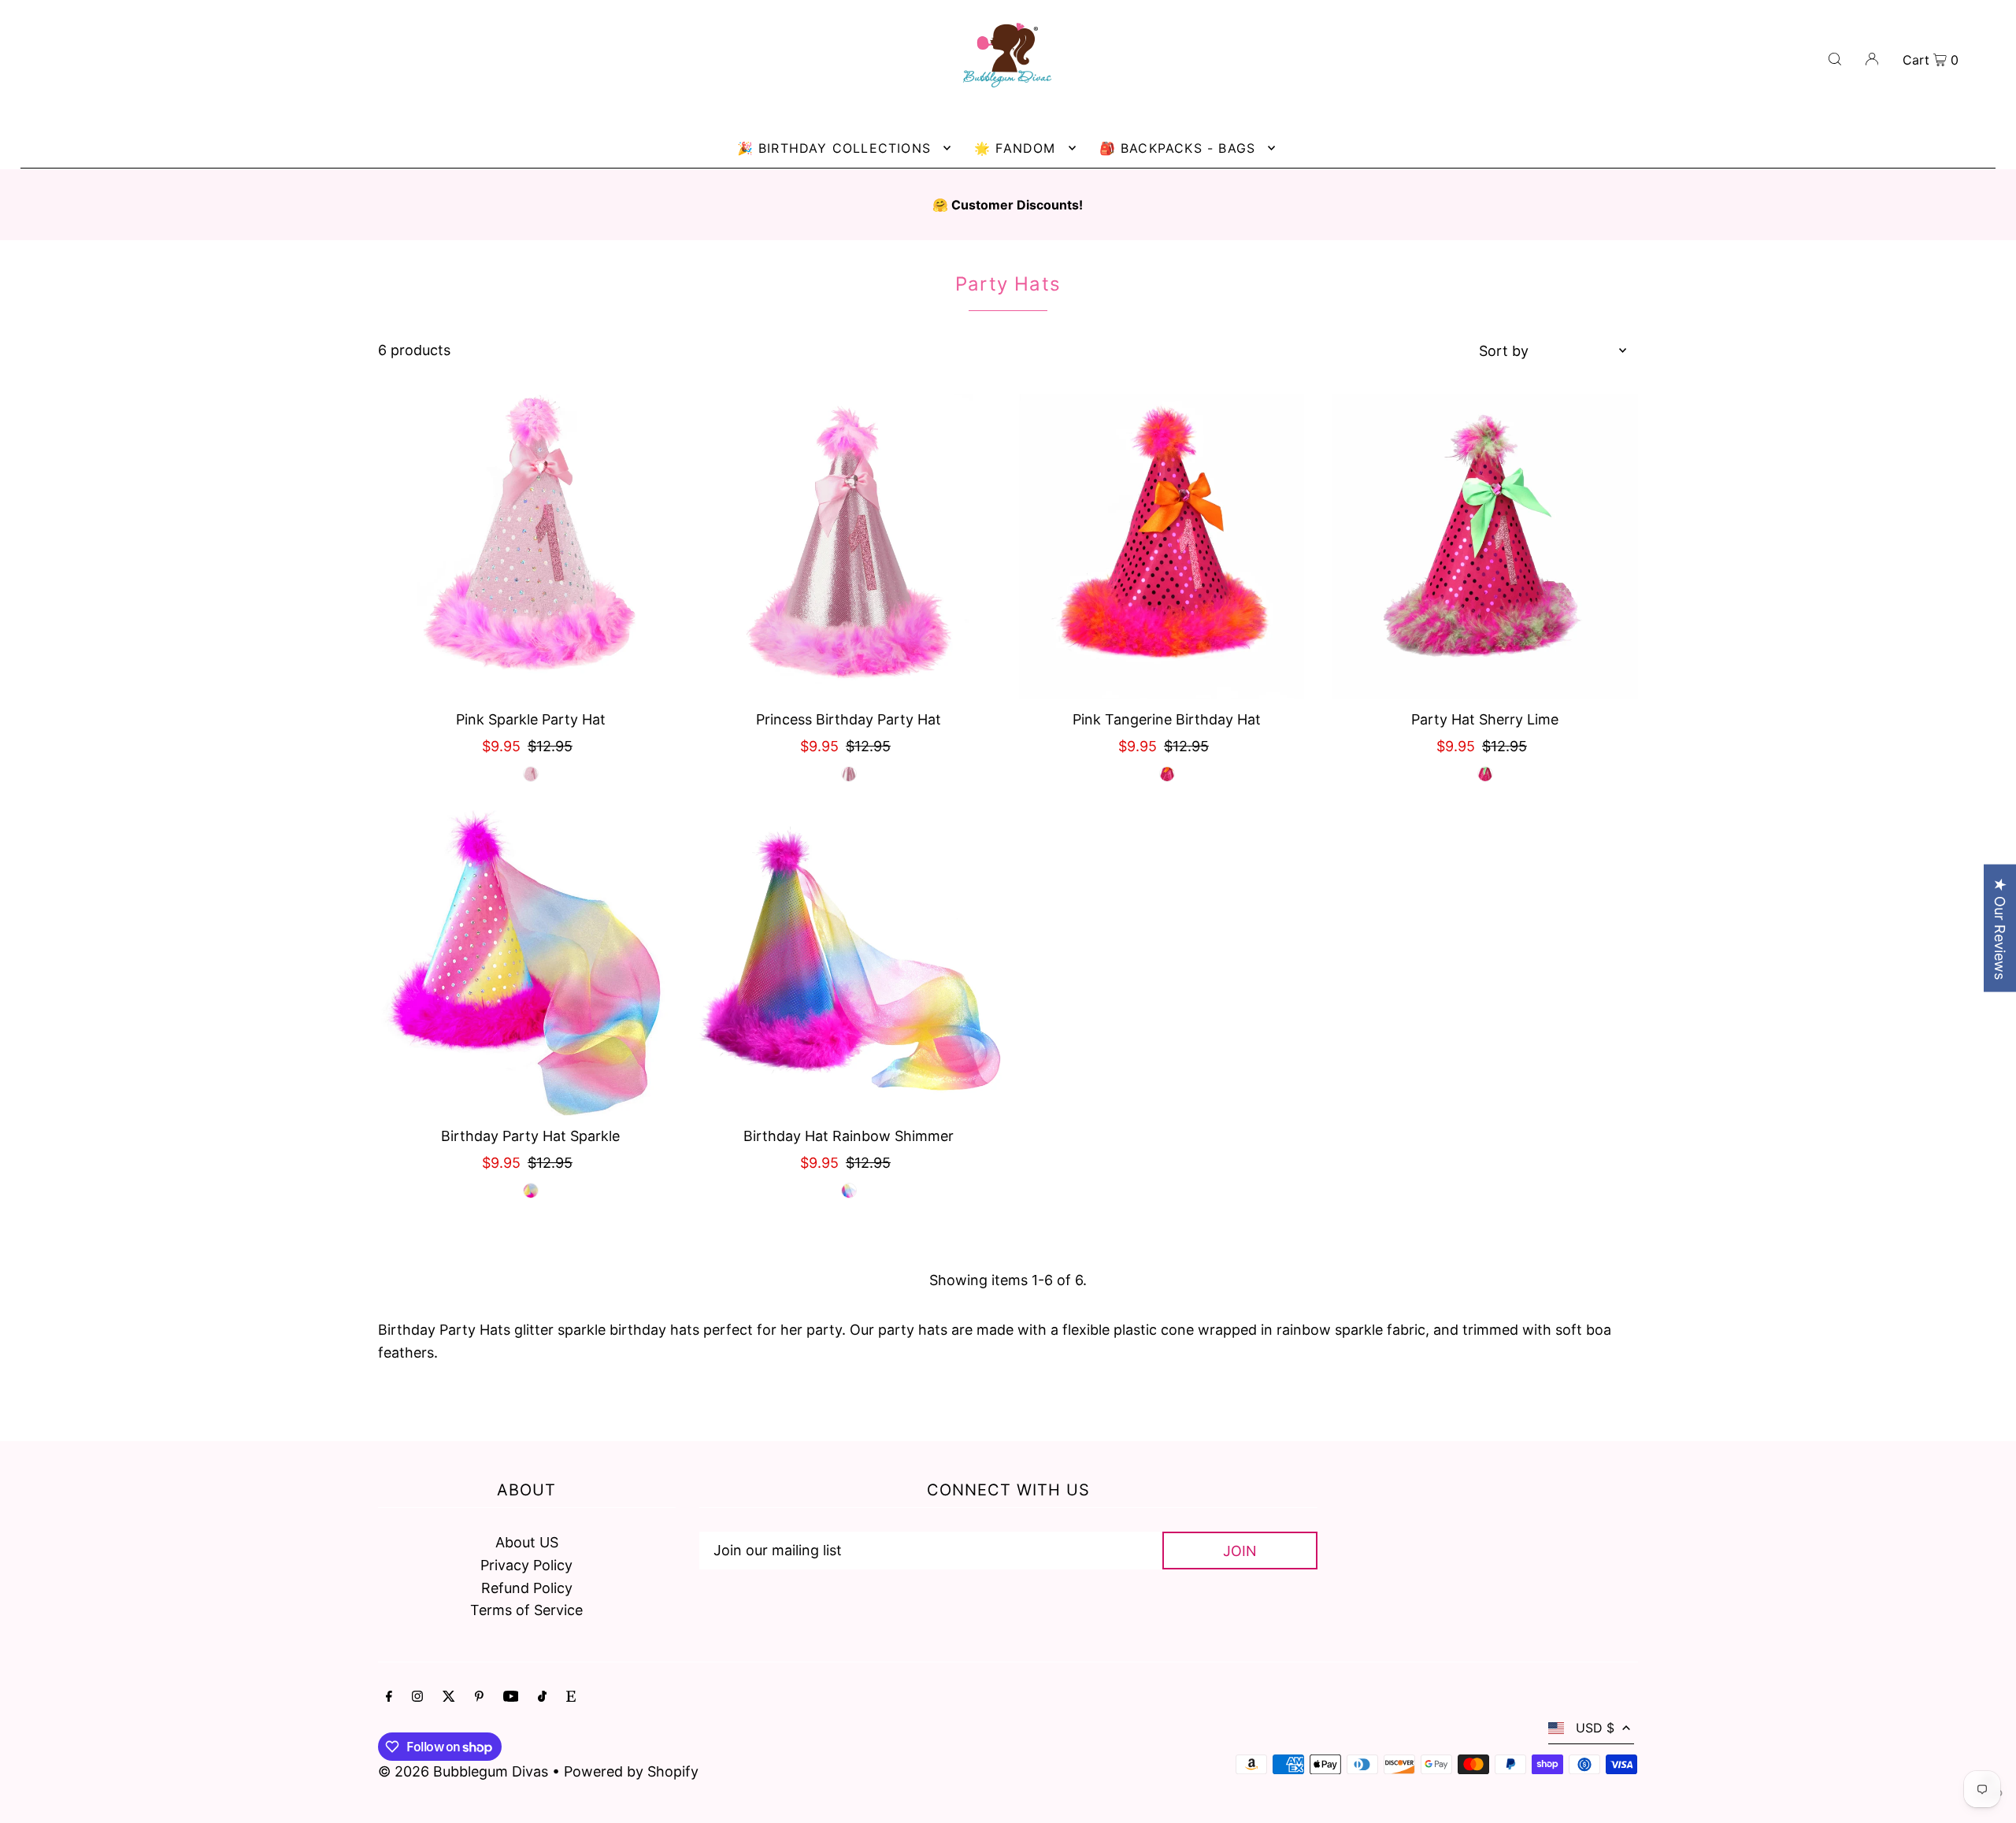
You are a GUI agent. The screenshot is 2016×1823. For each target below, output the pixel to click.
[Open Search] (1835, 58)
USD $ (1595, 1728)
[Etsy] (571, 1697)
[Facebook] (389, 1697)
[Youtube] (511, 1697)
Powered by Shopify (631, 1771)
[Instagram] (417, 1697)
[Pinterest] (479, 1697)
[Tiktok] (542, 1697)
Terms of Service (526, 1610)
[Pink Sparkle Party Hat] (531, 547)
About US (527, 1542)
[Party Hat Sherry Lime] (1485, 547)
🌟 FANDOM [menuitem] (1015, 148)
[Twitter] (449, 1697)
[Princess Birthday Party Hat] (849, 547)
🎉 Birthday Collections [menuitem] (834, 148)
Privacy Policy (526, 1565)
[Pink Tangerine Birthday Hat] (1167, 547)
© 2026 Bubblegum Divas (465, 1771)
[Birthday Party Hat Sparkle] (531, 963)
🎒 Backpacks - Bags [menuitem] (1178, 148)
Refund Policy (527, 1588)
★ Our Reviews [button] (2000, 928)
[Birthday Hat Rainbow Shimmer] (849, 963)
